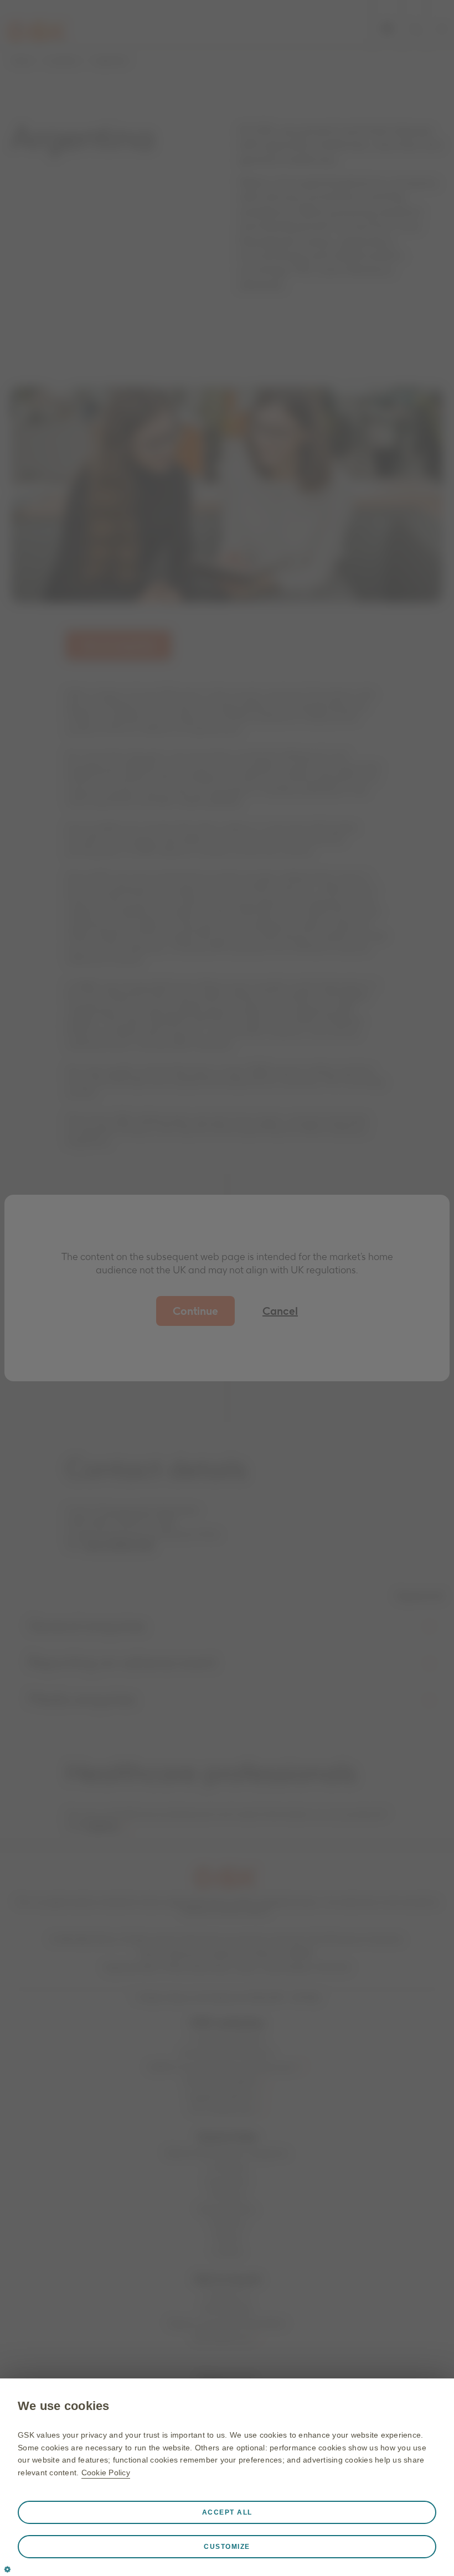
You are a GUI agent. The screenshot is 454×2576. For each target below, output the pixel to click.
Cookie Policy (106, 2473)
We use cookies (64, 2406)
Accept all (227, 2512)
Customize (227, 2547)
